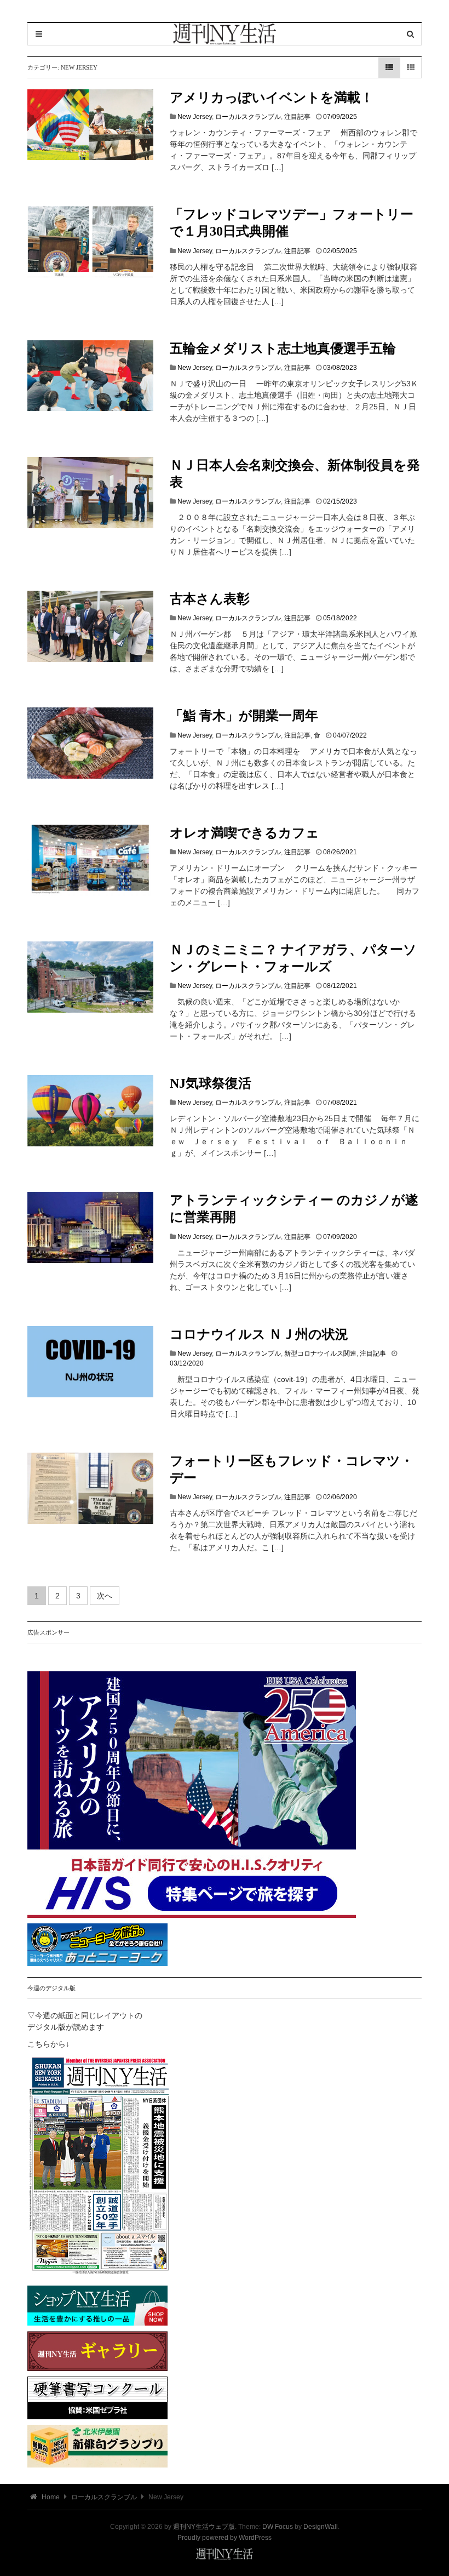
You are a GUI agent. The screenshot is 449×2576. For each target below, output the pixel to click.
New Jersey (195, 117)
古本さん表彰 (210, 599)
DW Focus (278, 2527)
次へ (105, 1596)
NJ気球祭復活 (211, 1083)
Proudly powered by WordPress (225, 2538)
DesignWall (321, 2527)
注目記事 (297, 117)
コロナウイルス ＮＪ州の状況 (259, 1334)
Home (50, 2497)
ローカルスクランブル (248, 117)
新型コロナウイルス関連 (320, 1353)
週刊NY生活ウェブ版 (204, 2527)
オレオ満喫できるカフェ (244, 833)
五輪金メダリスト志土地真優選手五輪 (283, 349)
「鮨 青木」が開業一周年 (244, 716)
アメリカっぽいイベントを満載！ (278, 98)
